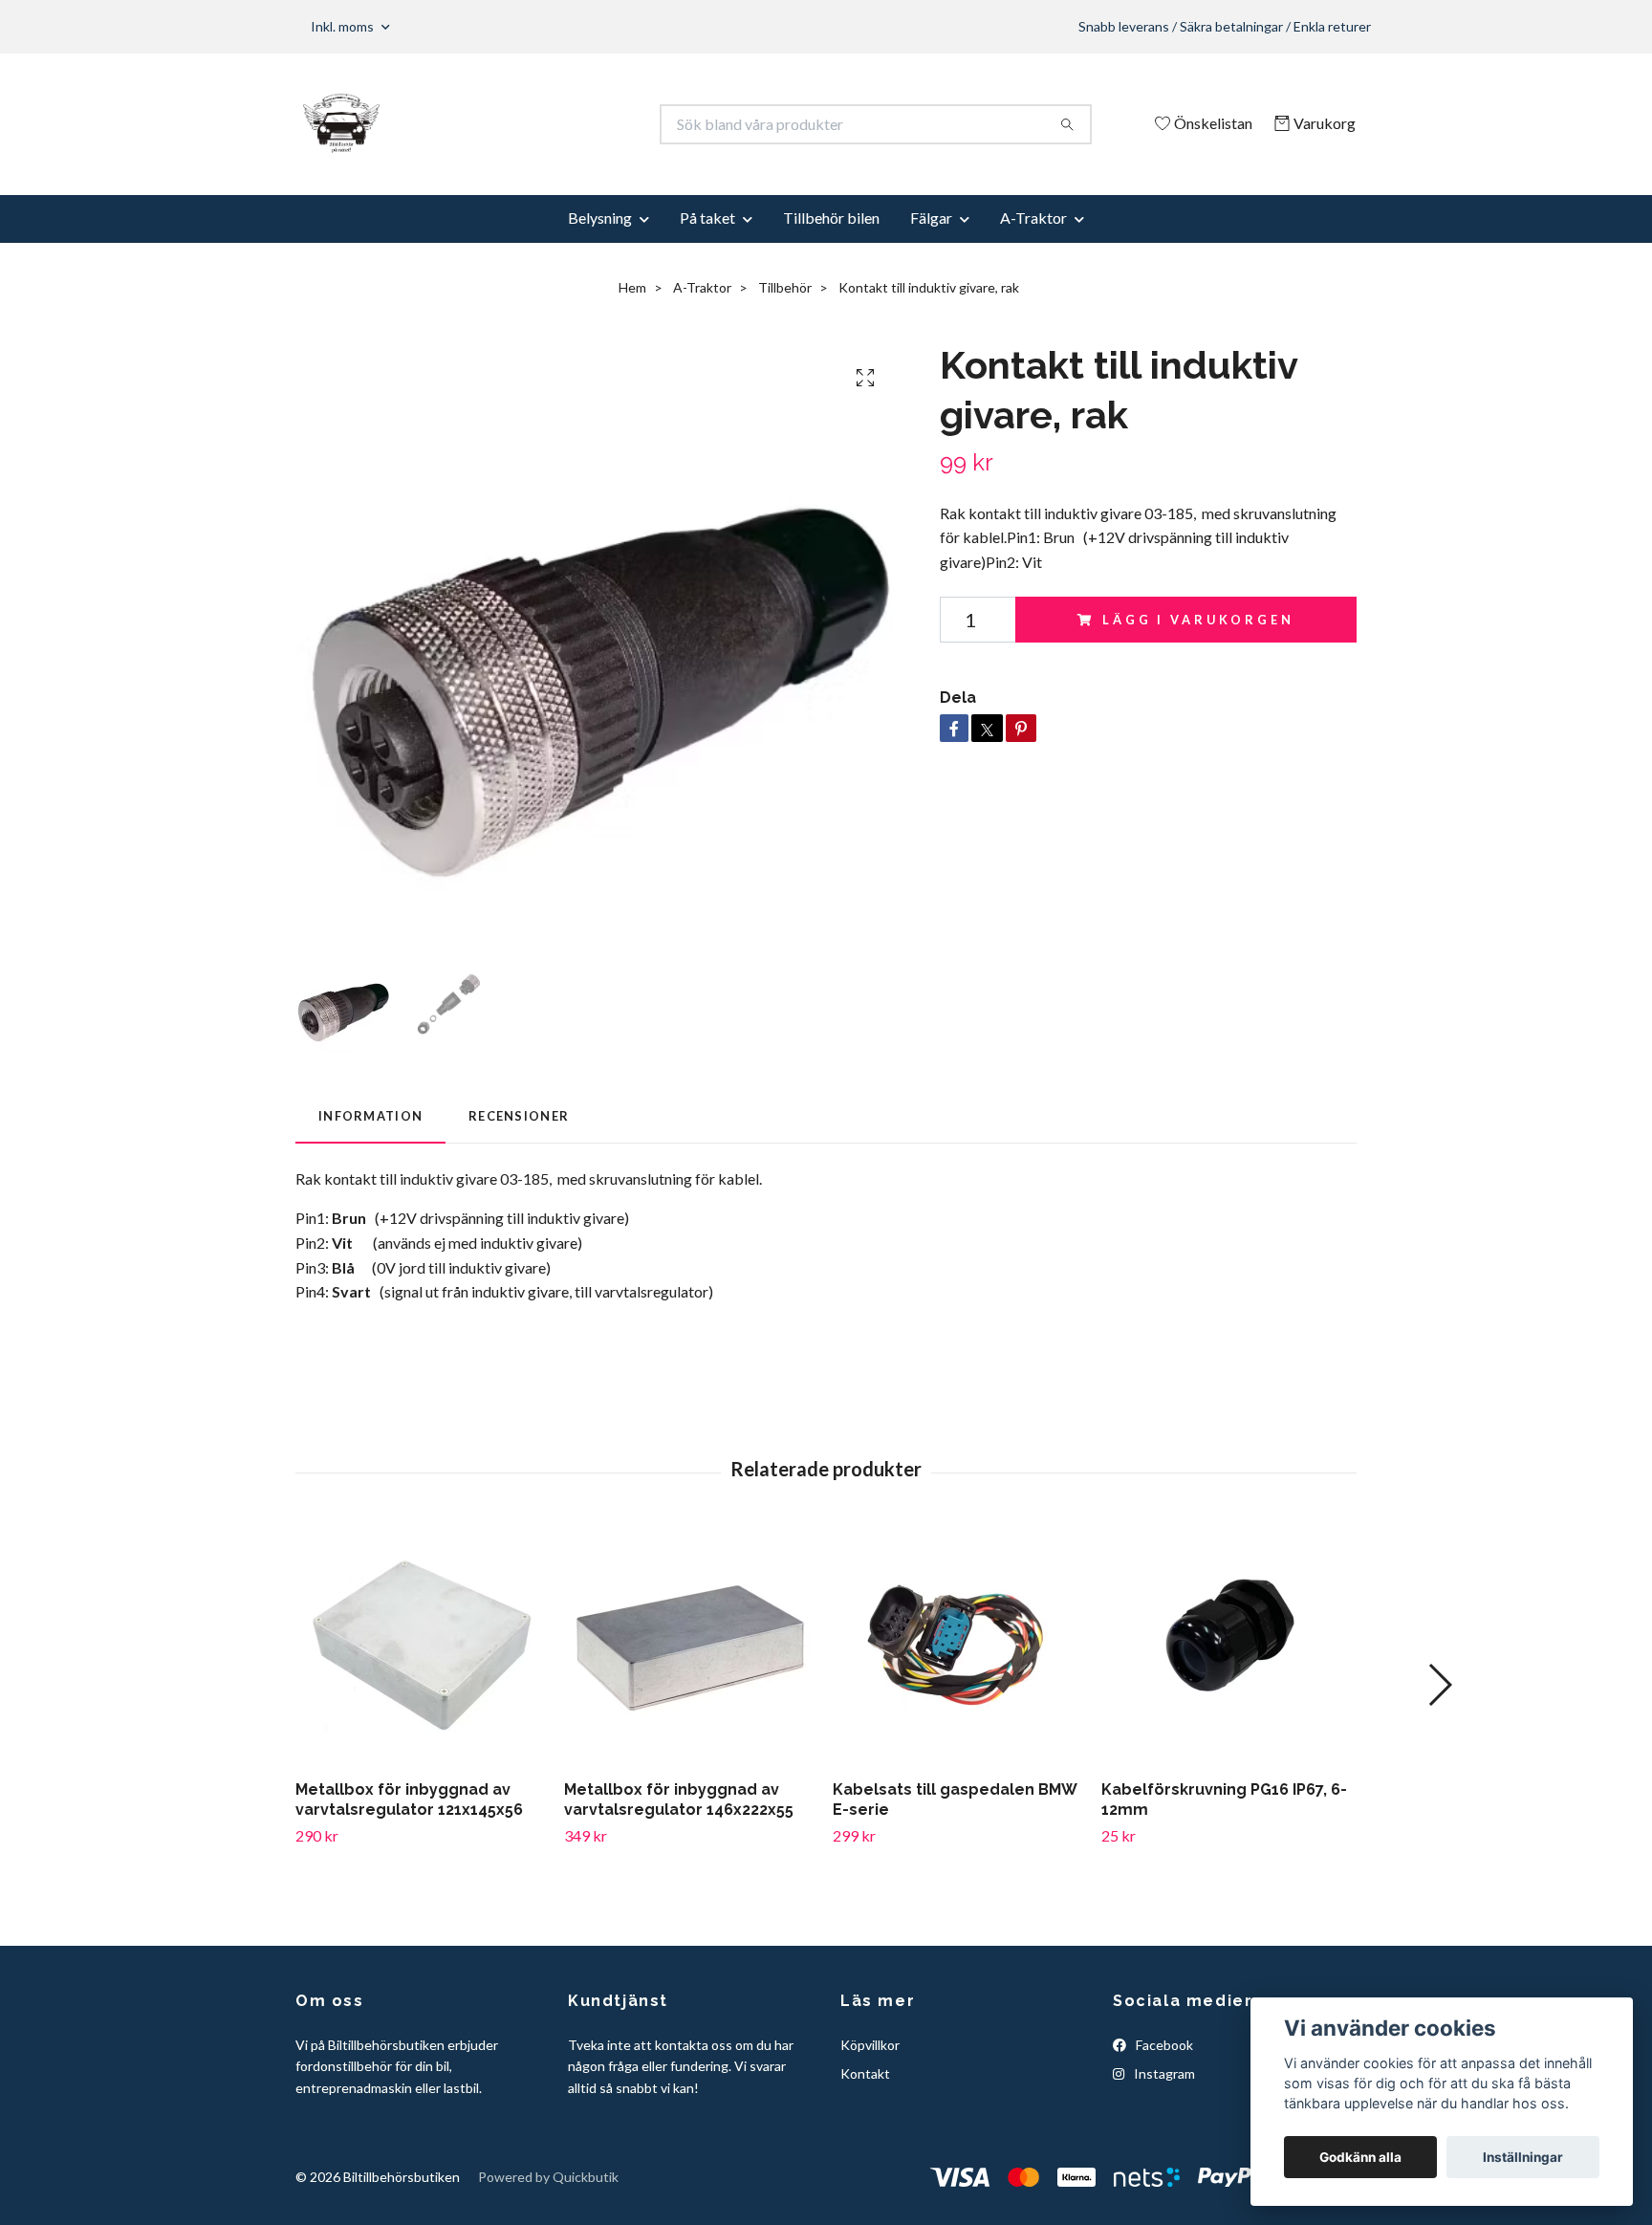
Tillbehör (785, 287)
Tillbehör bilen (831, 218)
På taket (707, 218)
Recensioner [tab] (519, 1116)
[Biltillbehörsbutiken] (561, 124)
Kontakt (865, 2073)
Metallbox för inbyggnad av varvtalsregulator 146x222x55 (679, 1800)
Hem (632, 287)
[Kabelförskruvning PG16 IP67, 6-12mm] (1228, 1646)
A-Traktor (1033, 218)
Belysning (600, 218)
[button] (1439, 1685)
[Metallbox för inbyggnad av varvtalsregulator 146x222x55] (691, 1646)
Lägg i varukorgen (1198, 620)
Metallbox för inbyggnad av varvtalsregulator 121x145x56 (409, 1800)
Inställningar (1523, 2157)
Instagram (1163, 2073)
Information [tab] (370, 1116)
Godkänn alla (1360, 2157)
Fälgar (931, 218)
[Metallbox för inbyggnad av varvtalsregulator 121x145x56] (423, 1646)
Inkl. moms (344, 26)
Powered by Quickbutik (548, 2177)
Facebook (1163, 2045)
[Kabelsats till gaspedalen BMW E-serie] (960, 1646)
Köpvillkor (870, 2045)
